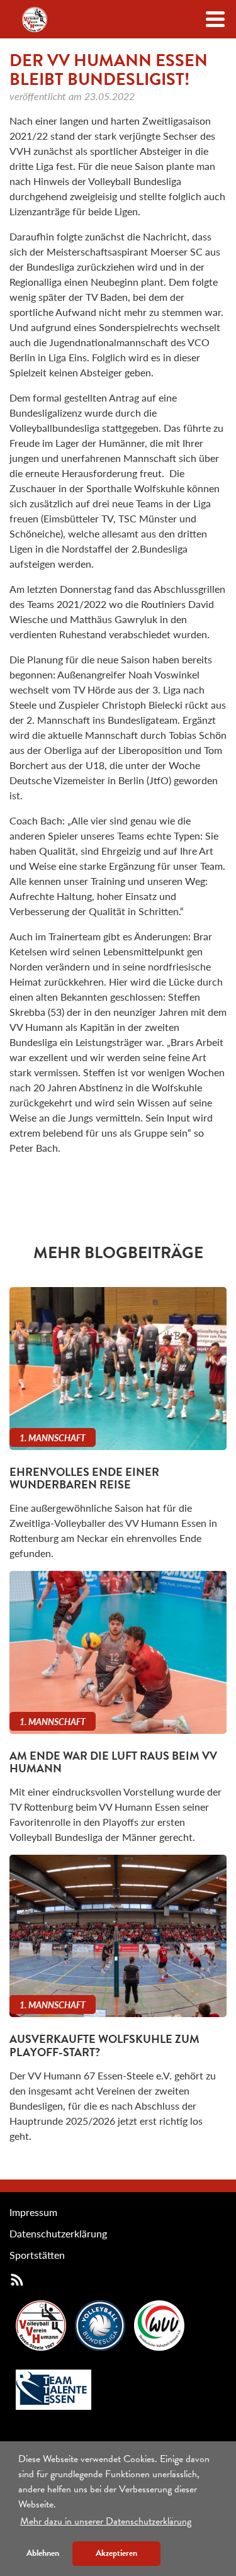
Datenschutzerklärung (58, 2233)
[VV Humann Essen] (35, 20)
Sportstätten (37, 2255)
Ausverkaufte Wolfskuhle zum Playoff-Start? (104, 2045)
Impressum (33, 2212)
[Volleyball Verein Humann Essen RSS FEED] (17, 2279)
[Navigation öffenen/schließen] (215, 19)
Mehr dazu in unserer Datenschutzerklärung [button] (106, 2521)
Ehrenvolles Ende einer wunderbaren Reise (84, 1478)
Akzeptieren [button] (116, 2553)
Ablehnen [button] (43, 2553)
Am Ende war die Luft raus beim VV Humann (113, 1762)
